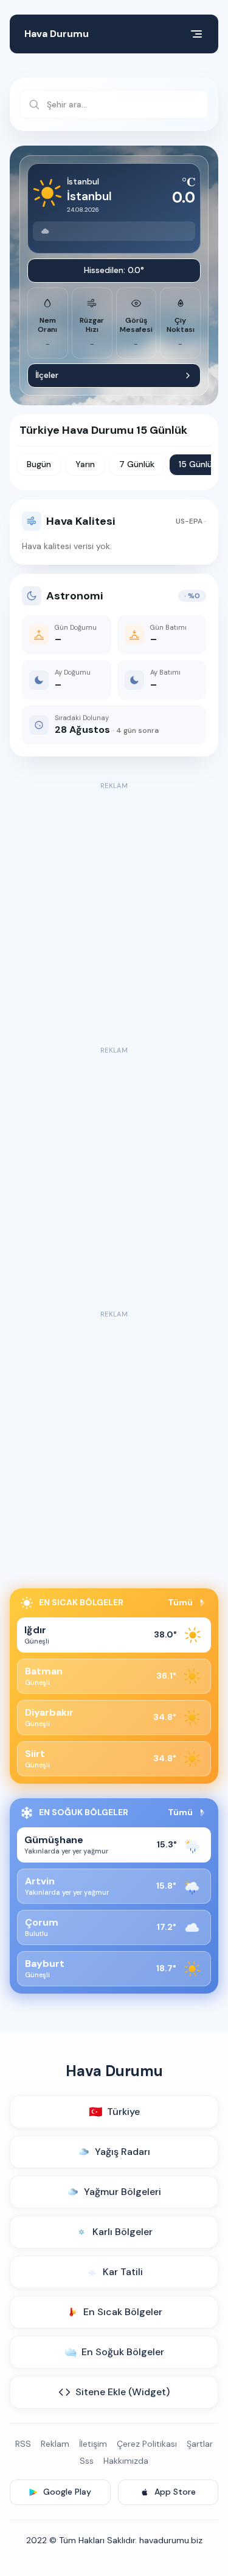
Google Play (67, 2492)
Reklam (55, 2444)
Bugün (39, 464)
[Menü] (196, 34)
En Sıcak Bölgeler (123, 2312)
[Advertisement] (114, 907)
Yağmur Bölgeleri (123, 2192)
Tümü (180, 1602)
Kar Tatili (123, 2272)
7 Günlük (137, 464)
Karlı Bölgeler (123, 2232)
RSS (23, 2444)
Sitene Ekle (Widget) (123, 2392)
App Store (175, 2492)
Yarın (85, 464)
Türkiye (114, 2112)
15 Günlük (198, 464)
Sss (87, 2461)
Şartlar (200, 2444)
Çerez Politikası (147, 2444)
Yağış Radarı (123, 2152)
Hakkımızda (126, 2461)
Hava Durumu (57, 34)
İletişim (93, 2444)
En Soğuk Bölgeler (123, 2352)
